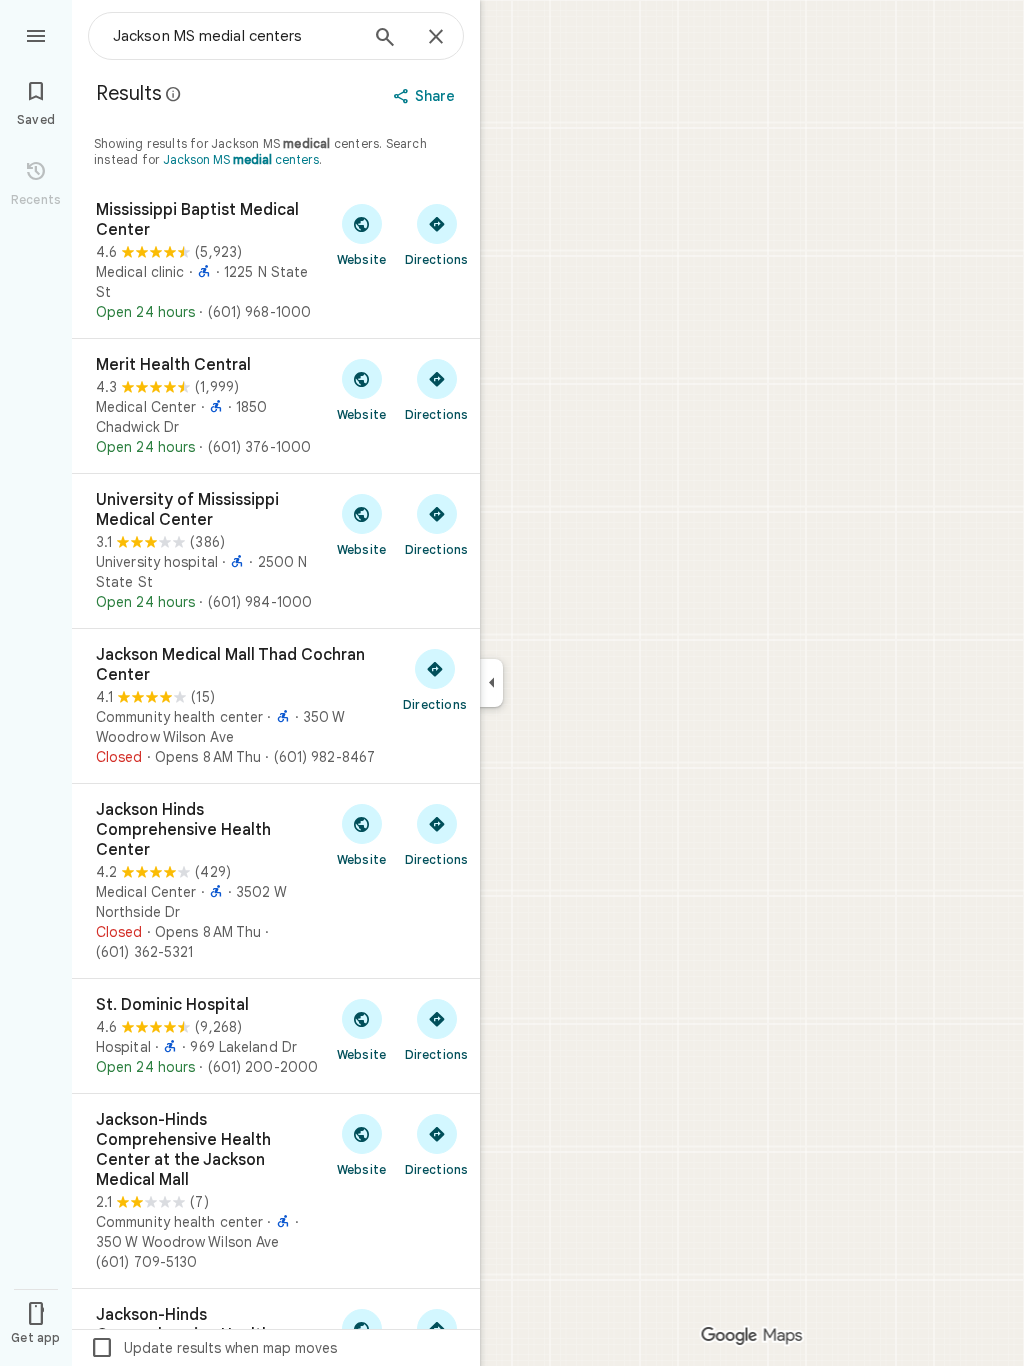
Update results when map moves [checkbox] (213, 1348)
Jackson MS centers (241, 159)
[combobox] (235, 36)
